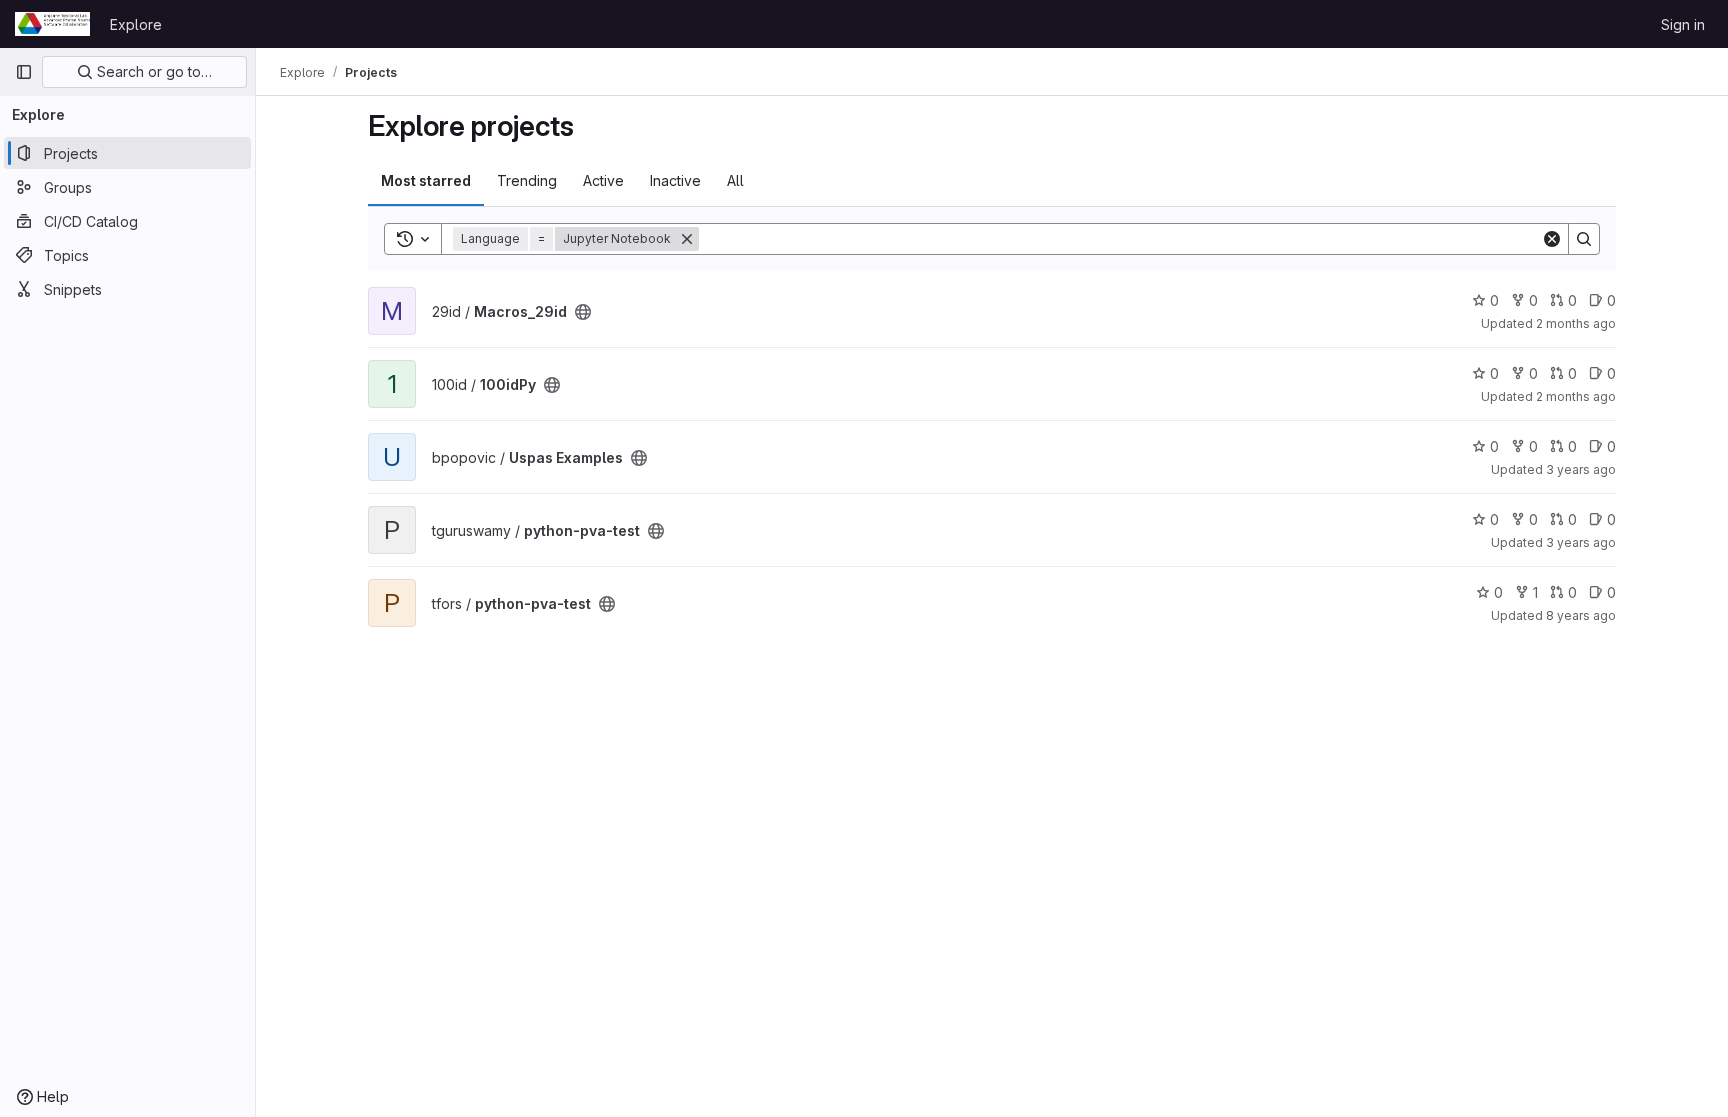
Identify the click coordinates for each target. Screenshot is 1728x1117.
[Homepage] (52, 24)
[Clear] (1552, 239)
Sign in (1683, 24)
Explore (136, 24)
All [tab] (735, 180)
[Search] (1584, 239)
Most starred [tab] (426, 180)
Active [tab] (603, 180)
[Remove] (687, 239)
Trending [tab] (527, 180)
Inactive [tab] (675, 180)
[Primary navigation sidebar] (24, 72)
